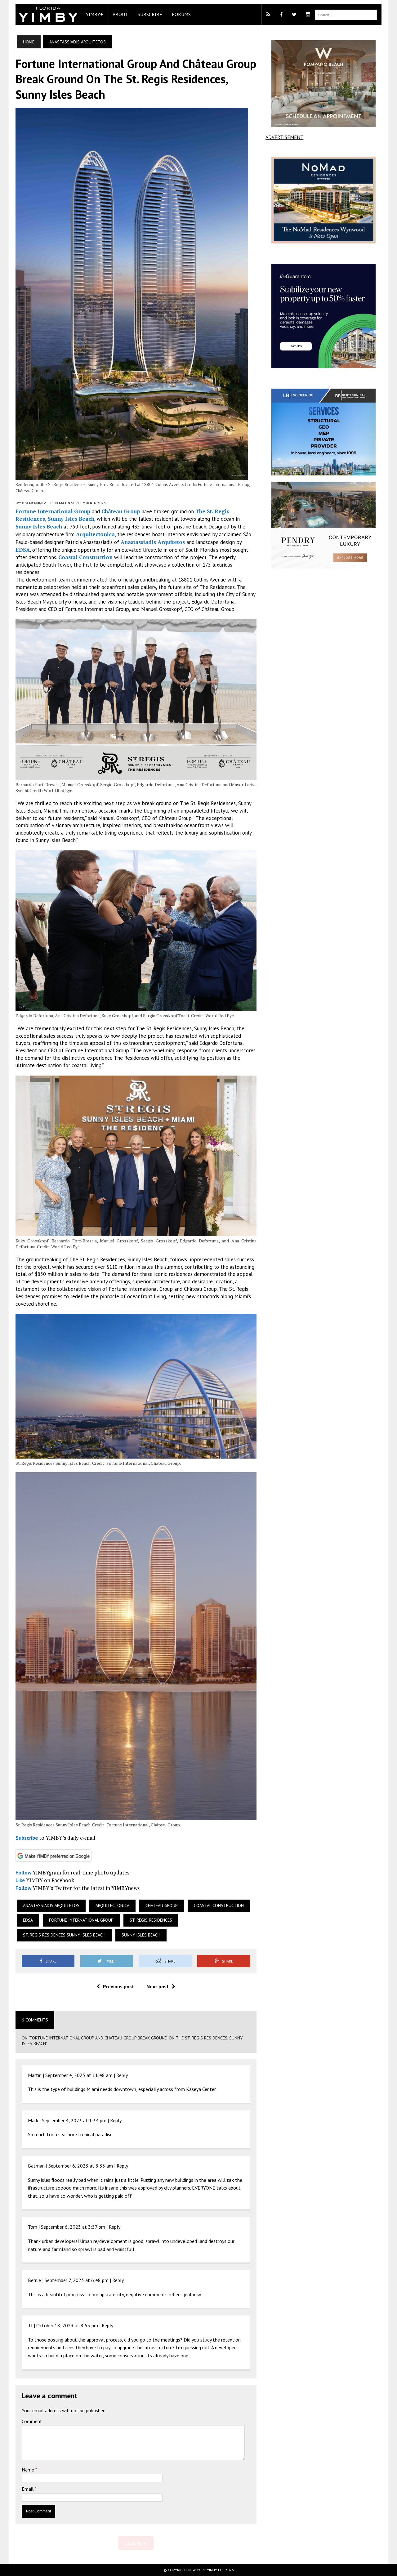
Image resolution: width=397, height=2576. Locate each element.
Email (28, 2489)
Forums (181, 14)
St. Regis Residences (151, 1920)
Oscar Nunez (34, 503)
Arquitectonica (95, 534)
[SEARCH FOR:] (346, 14)
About (120, 14)
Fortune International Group (53, 511)
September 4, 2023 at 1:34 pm (74, 2120)
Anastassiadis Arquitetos (153, 542)
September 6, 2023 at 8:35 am (81, 2166)
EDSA (23, 550)
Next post (158, 1986)
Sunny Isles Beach (39, 526)
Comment (32, 2421)
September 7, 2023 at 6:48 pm (77, 2280)
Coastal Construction (85, 557)
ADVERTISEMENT (284, 137)
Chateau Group (162, 1905)
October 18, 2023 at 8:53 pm (67, 2325)
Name (29, 2470)
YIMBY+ (94, 14)
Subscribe (150, 14)
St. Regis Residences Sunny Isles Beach (64, 1935)
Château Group (121, 511)
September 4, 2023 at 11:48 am (79, 2075)
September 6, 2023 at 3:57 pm (73, 2227)
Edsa (28, 1920)
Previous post (118, 1986)
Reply (122, 2075)
